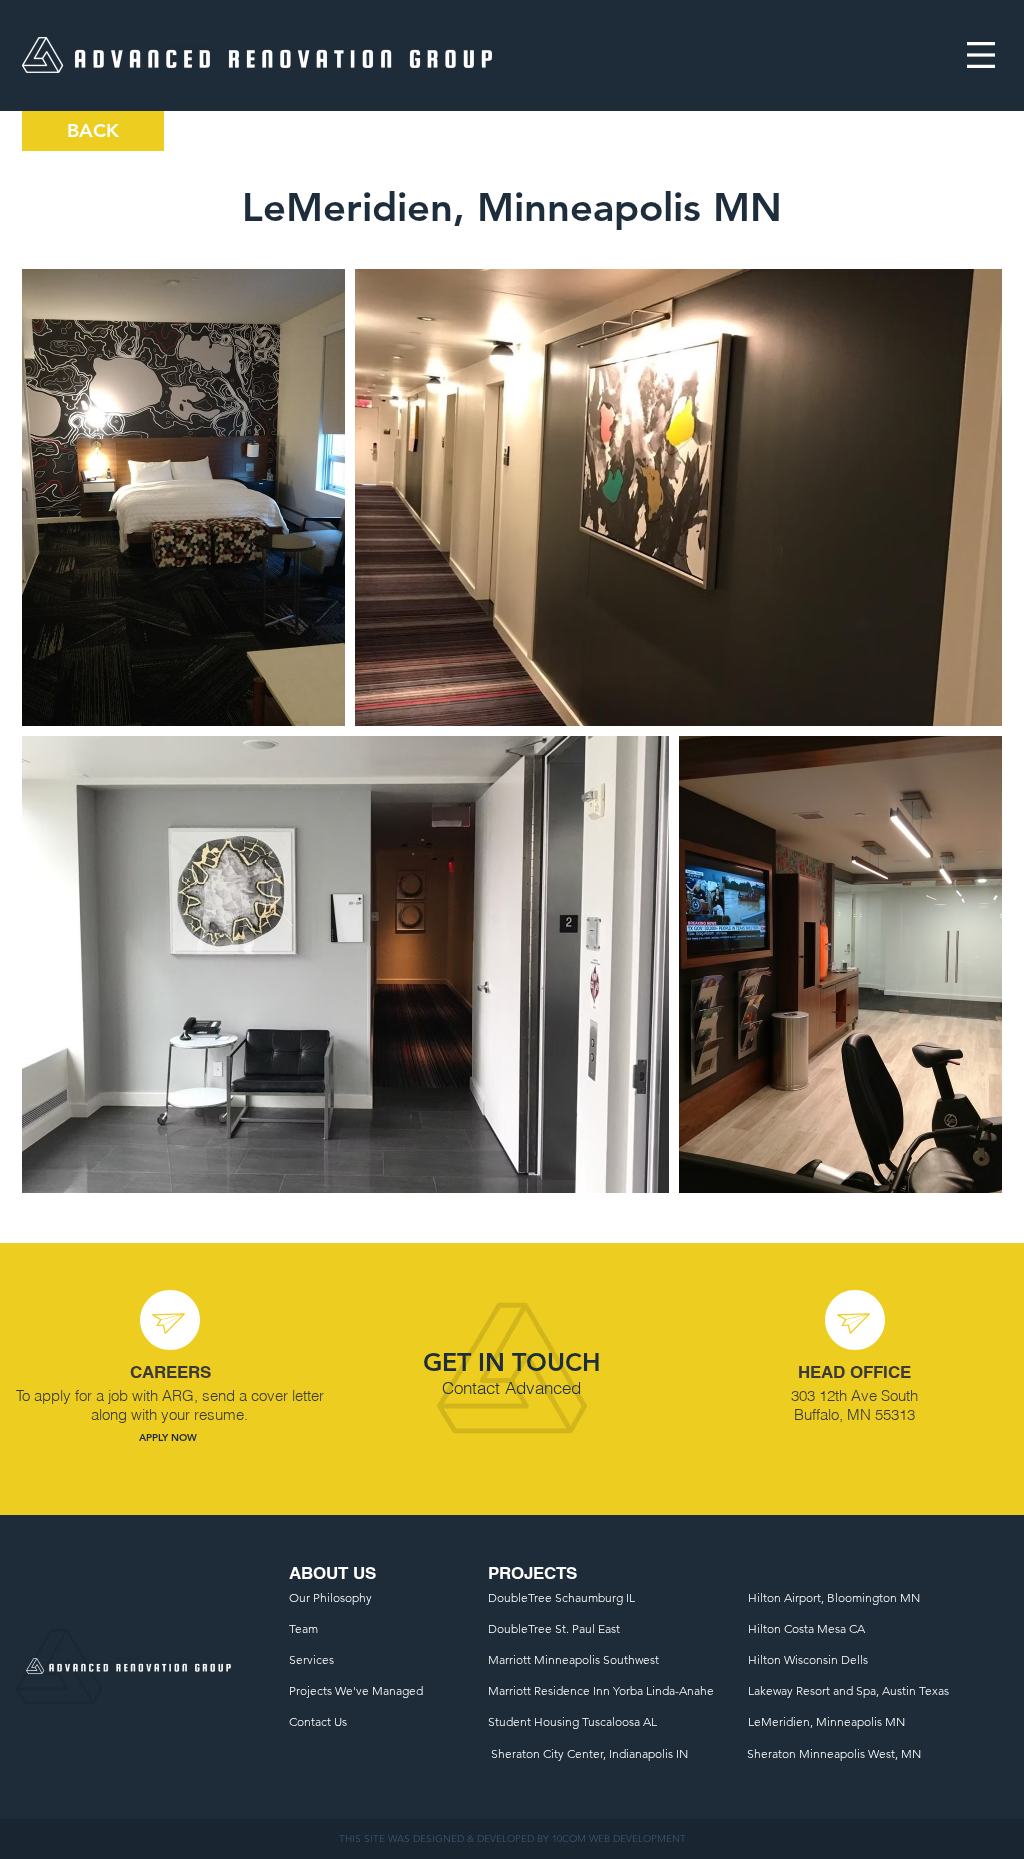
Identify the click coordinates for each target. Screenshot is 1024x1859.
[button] (981, 55)
